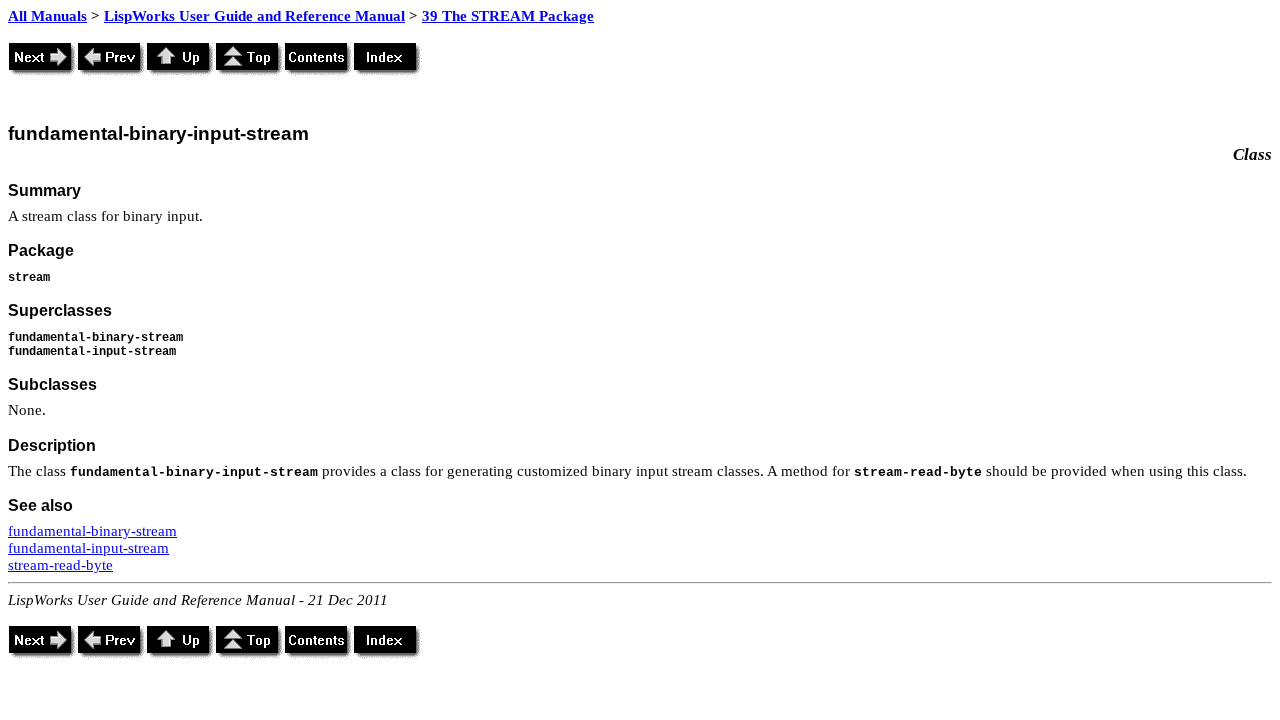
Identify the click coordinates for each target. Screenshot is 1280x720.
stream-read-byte (60, 565)
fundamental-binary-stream (92, 531)
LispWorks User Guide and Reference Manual (254, 16)
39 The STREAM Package (508, 16)
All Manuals (47, 16)
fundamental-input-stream (88, 548)
